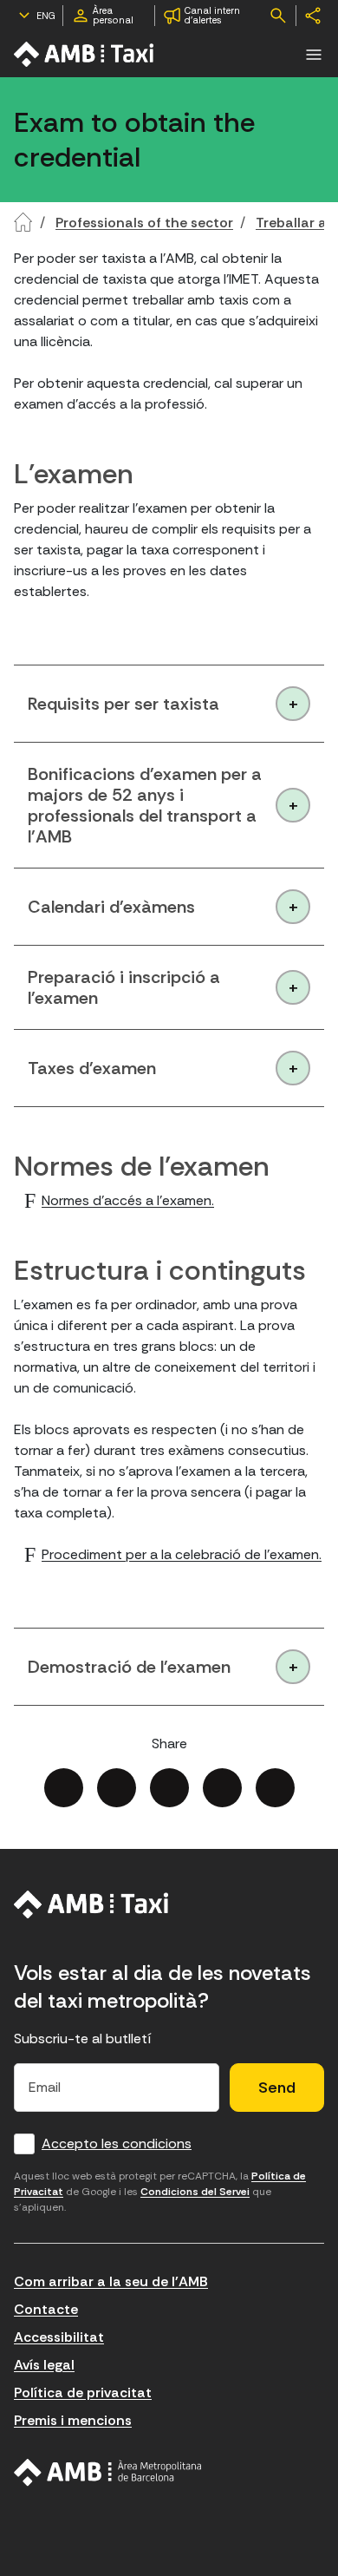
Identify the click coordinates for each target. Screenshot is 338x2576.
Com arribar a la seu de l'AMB (111, 2281)
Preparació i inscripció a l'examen (124, 987)
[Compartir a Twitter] (117, 1788)
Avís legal (44, 2365)
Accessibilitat (59, 2337)
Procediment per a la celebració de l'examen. (182, 1554)
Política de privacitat (83, 2392)
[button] (314, 55)
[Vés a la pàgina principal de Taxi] (85, 54)
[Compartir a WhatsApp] (275, 1788)
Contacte (46, 2309)
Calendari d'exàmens (111, 907)
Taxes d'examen (92, 1068)
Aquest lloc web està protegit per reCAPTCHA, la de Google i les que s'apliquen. (160, 2192)
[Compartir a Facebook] (64, 1788)
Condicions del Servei (195, 2192)
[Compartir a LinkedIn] (169, 1788)
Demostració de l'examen (129, 1667)
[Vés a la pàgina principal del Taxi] (91, 1904)
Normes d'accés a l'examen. (128, 1200)
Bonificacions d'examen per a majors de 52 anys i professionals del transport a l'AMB (145, 805)
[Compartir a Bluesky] (222, 1788)
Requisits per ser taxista (123, 704)
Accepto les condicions (117, 2143)
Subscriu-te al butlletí (83, 2039)
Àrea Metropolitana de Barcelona (108, 2473)
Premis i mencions (73, 2420)
